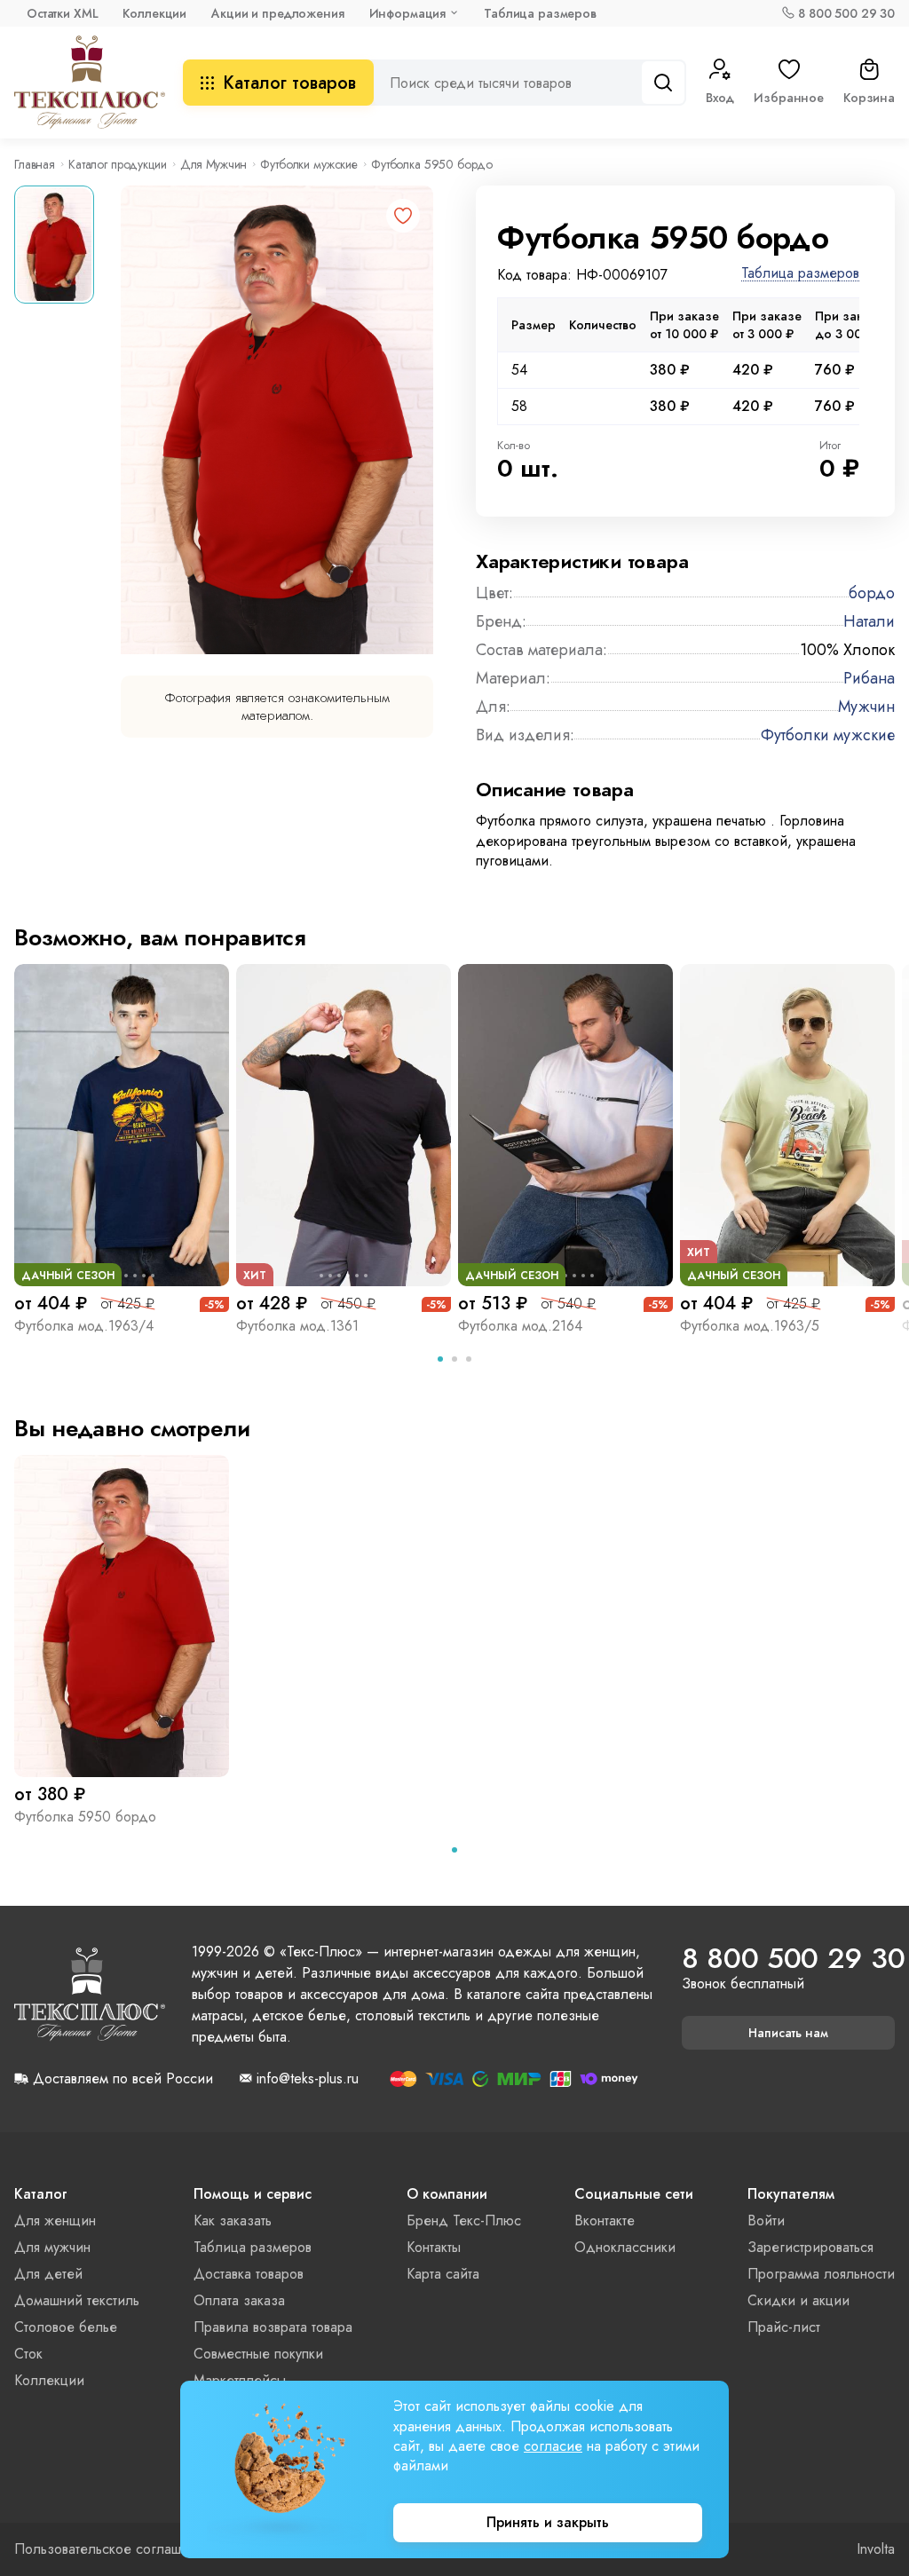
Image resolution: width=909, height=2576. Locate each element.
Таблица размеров (540, 13)
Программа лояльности (821, 2274)
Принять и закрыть (548, 2522)
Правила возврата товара (273, 2327)
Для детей (48, 2274)
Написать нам (788, 2033)
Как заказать (233, 2220)
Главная (35, 164)
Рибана (869, 678)
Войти (766, 2220)
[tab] (440, 1359)
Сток (28, 2354)
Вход (720, 98)
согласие (553, 2446)
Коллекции (154, 13)
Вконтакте (605, 2220)
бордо (872, 593)
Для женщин (55, 2220)
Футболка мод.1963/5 (750, 1326)
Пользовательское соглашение (113, 2549)
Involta (876, 2549)
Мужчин (866, 707)
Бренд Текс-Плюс (464, 2220)
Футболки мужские (309, 164)
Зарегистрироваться (810, 2247)
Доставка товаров (249, 2274)
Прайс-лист (784, 2327)
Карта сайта (443, 2274)
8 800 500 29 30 (846, 13)
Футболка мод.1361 (297, 1326)
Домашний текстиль (77, 2300)
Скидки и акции (798, 2300)
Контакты (434, 2247)
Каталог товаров (289, 83)
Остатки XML (62, 13)
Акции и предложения (277, 13)
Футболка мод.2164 (520, 1326)
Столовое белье (66, 2327)
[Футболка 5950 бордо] (122, 1616)
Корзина (869, 98)
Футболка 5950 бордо (85, 1817)
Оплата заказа (239, 2300)
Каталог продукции (118, 164)
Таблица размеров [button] (800, 274)
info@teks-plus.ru (308, 2079)
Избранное (789, 98)
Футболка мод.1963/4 (84, 1326)
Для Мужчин (214, 164)
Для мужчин (52, 2247)
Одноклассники (625, 2247)
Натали (869, 621)
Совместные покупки (258, 2354)
